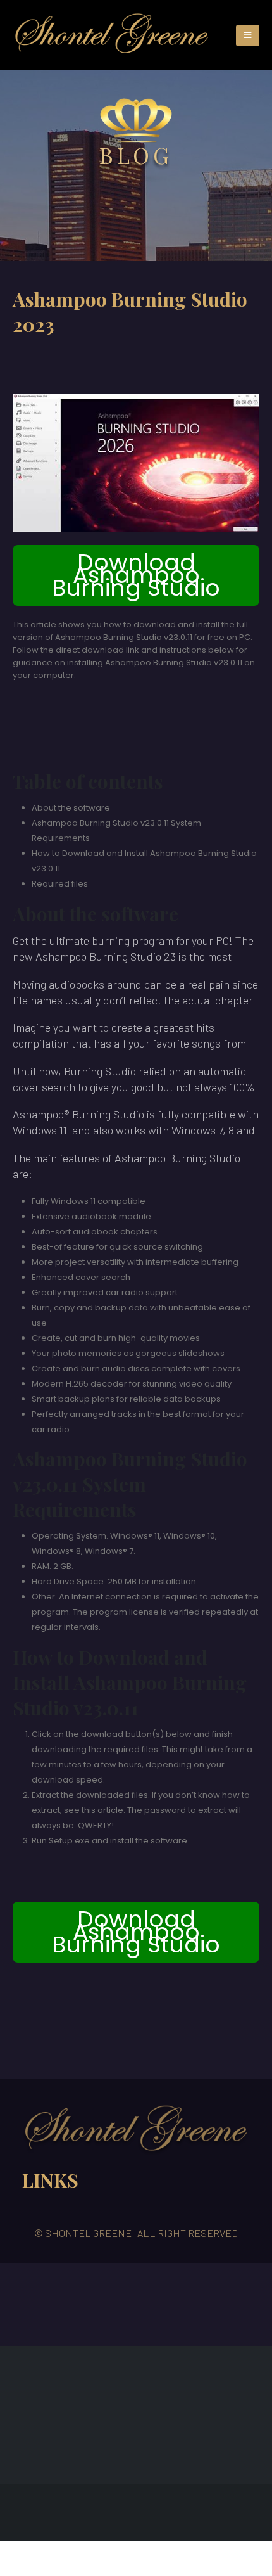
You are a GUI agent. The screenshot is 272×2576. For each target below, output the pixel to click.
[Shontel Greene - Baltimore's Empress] (112, 35)
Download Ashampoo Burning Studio (136, 575)
